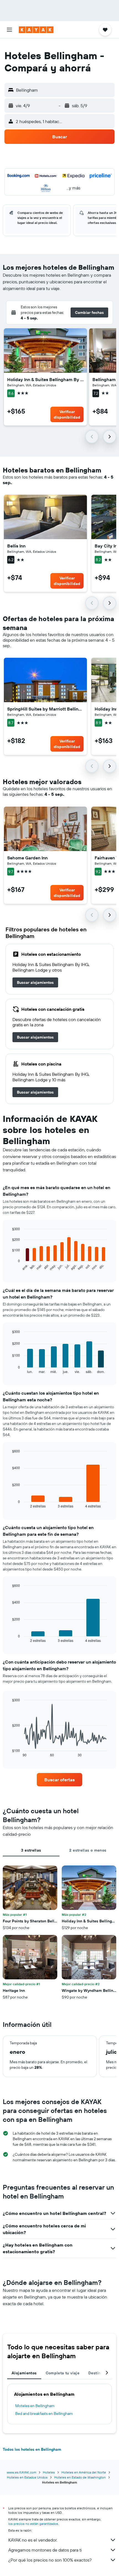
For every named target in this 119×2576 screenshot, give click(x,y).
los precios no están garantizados (33, 2524)
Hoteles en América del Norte (84, 2472)
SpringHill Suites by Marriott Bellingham (45, 709)
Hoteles (49, 2472)
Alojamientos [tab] (24, 2373)
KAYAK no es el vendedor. (33, 2540)
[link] (35, 982)
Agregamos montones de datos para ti (45, 2550)
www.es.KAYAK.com (21, 2472)
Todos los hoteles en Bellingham (32, 2449)
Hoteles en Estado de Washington (80, 2477)
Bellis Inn (16, 546)
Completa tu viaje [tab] (63, 2373)
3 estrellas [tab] (31, 1850)
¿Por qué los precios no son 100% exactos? (50, 2560)
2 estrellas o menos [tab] (88, 1850)
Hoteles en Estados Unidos (27, 2477)
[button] (9, 30)
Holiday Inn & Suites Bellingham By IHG (45, 379)
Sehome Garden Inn (27, 858)
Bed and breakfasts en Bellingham (44, 2414)
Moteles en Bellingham (35, 2406)
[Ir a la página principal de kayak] (36, 30)
